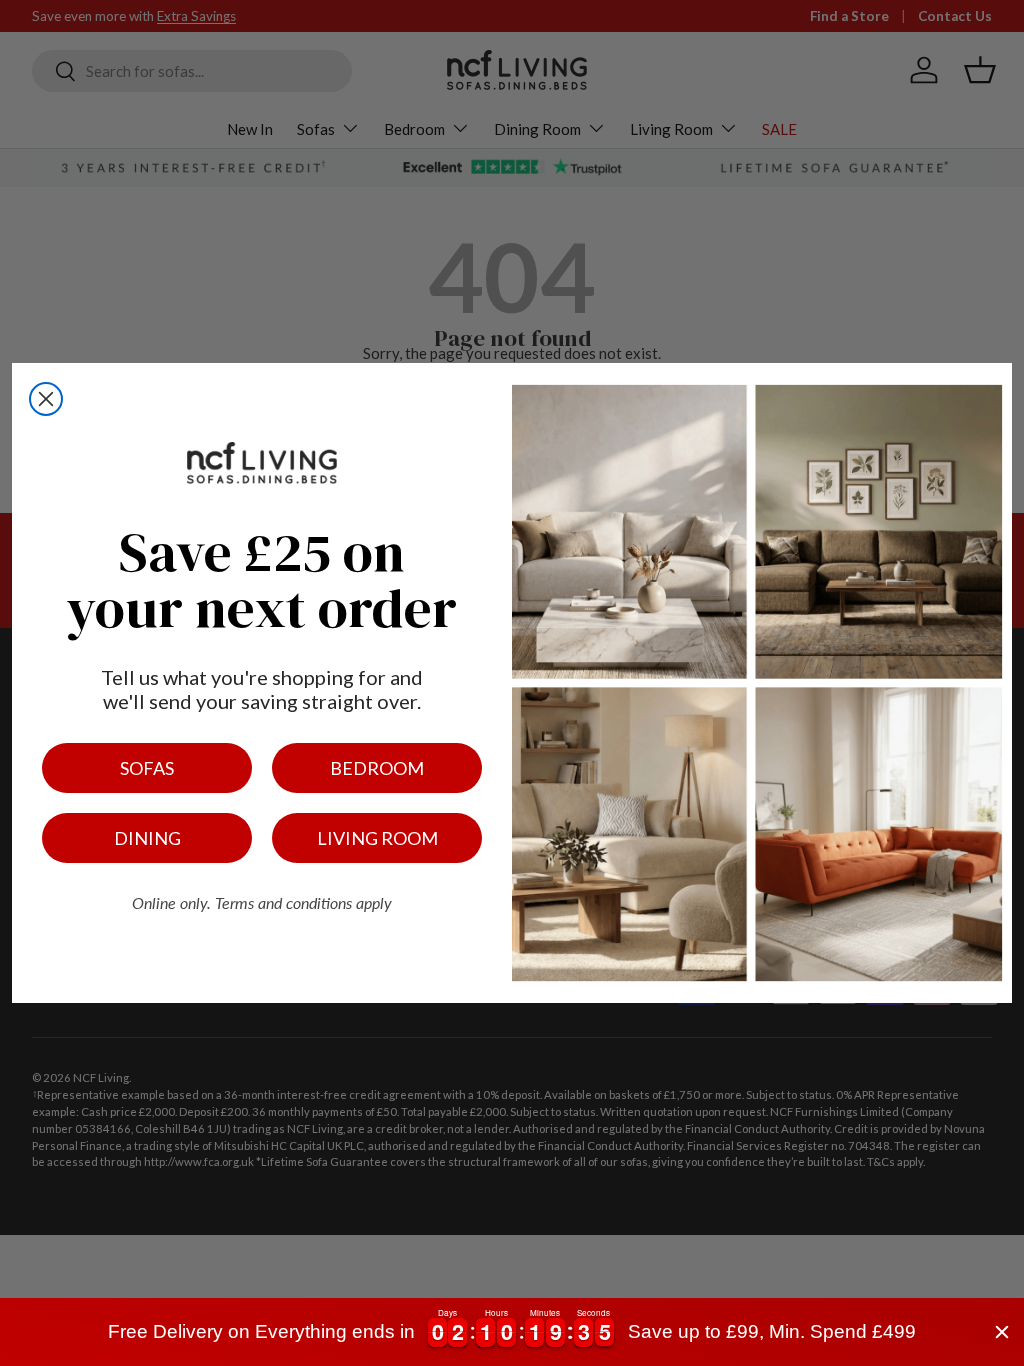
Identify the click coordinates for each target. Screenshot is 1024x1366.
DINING (147, 838)
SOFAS (147, 768)
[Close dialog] (46, 399)
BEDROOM (377, 768)
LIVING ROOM (377, 838)
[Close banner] (1002, 1332)
